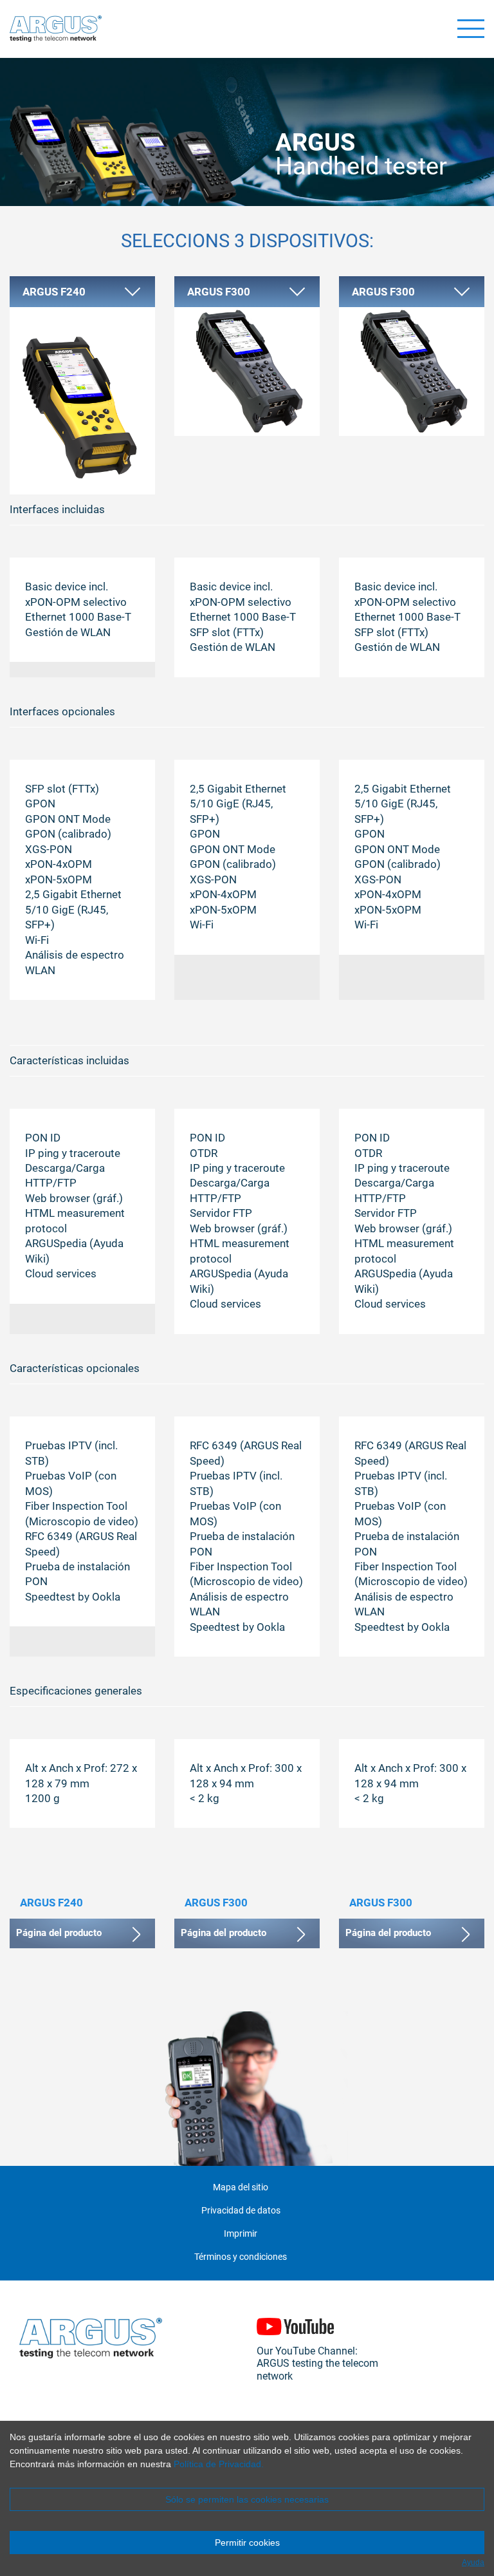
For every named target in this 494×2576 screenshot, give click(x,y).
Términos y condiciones (241, 2257)
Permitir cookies (247, 2543)
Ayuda (473, 2562)
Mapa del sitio (241, 2187)
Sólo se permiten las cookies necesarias (247, 2499)
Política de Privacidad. (219, 2464)
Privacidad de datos (241, 2211)
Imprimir (241, 2234)
